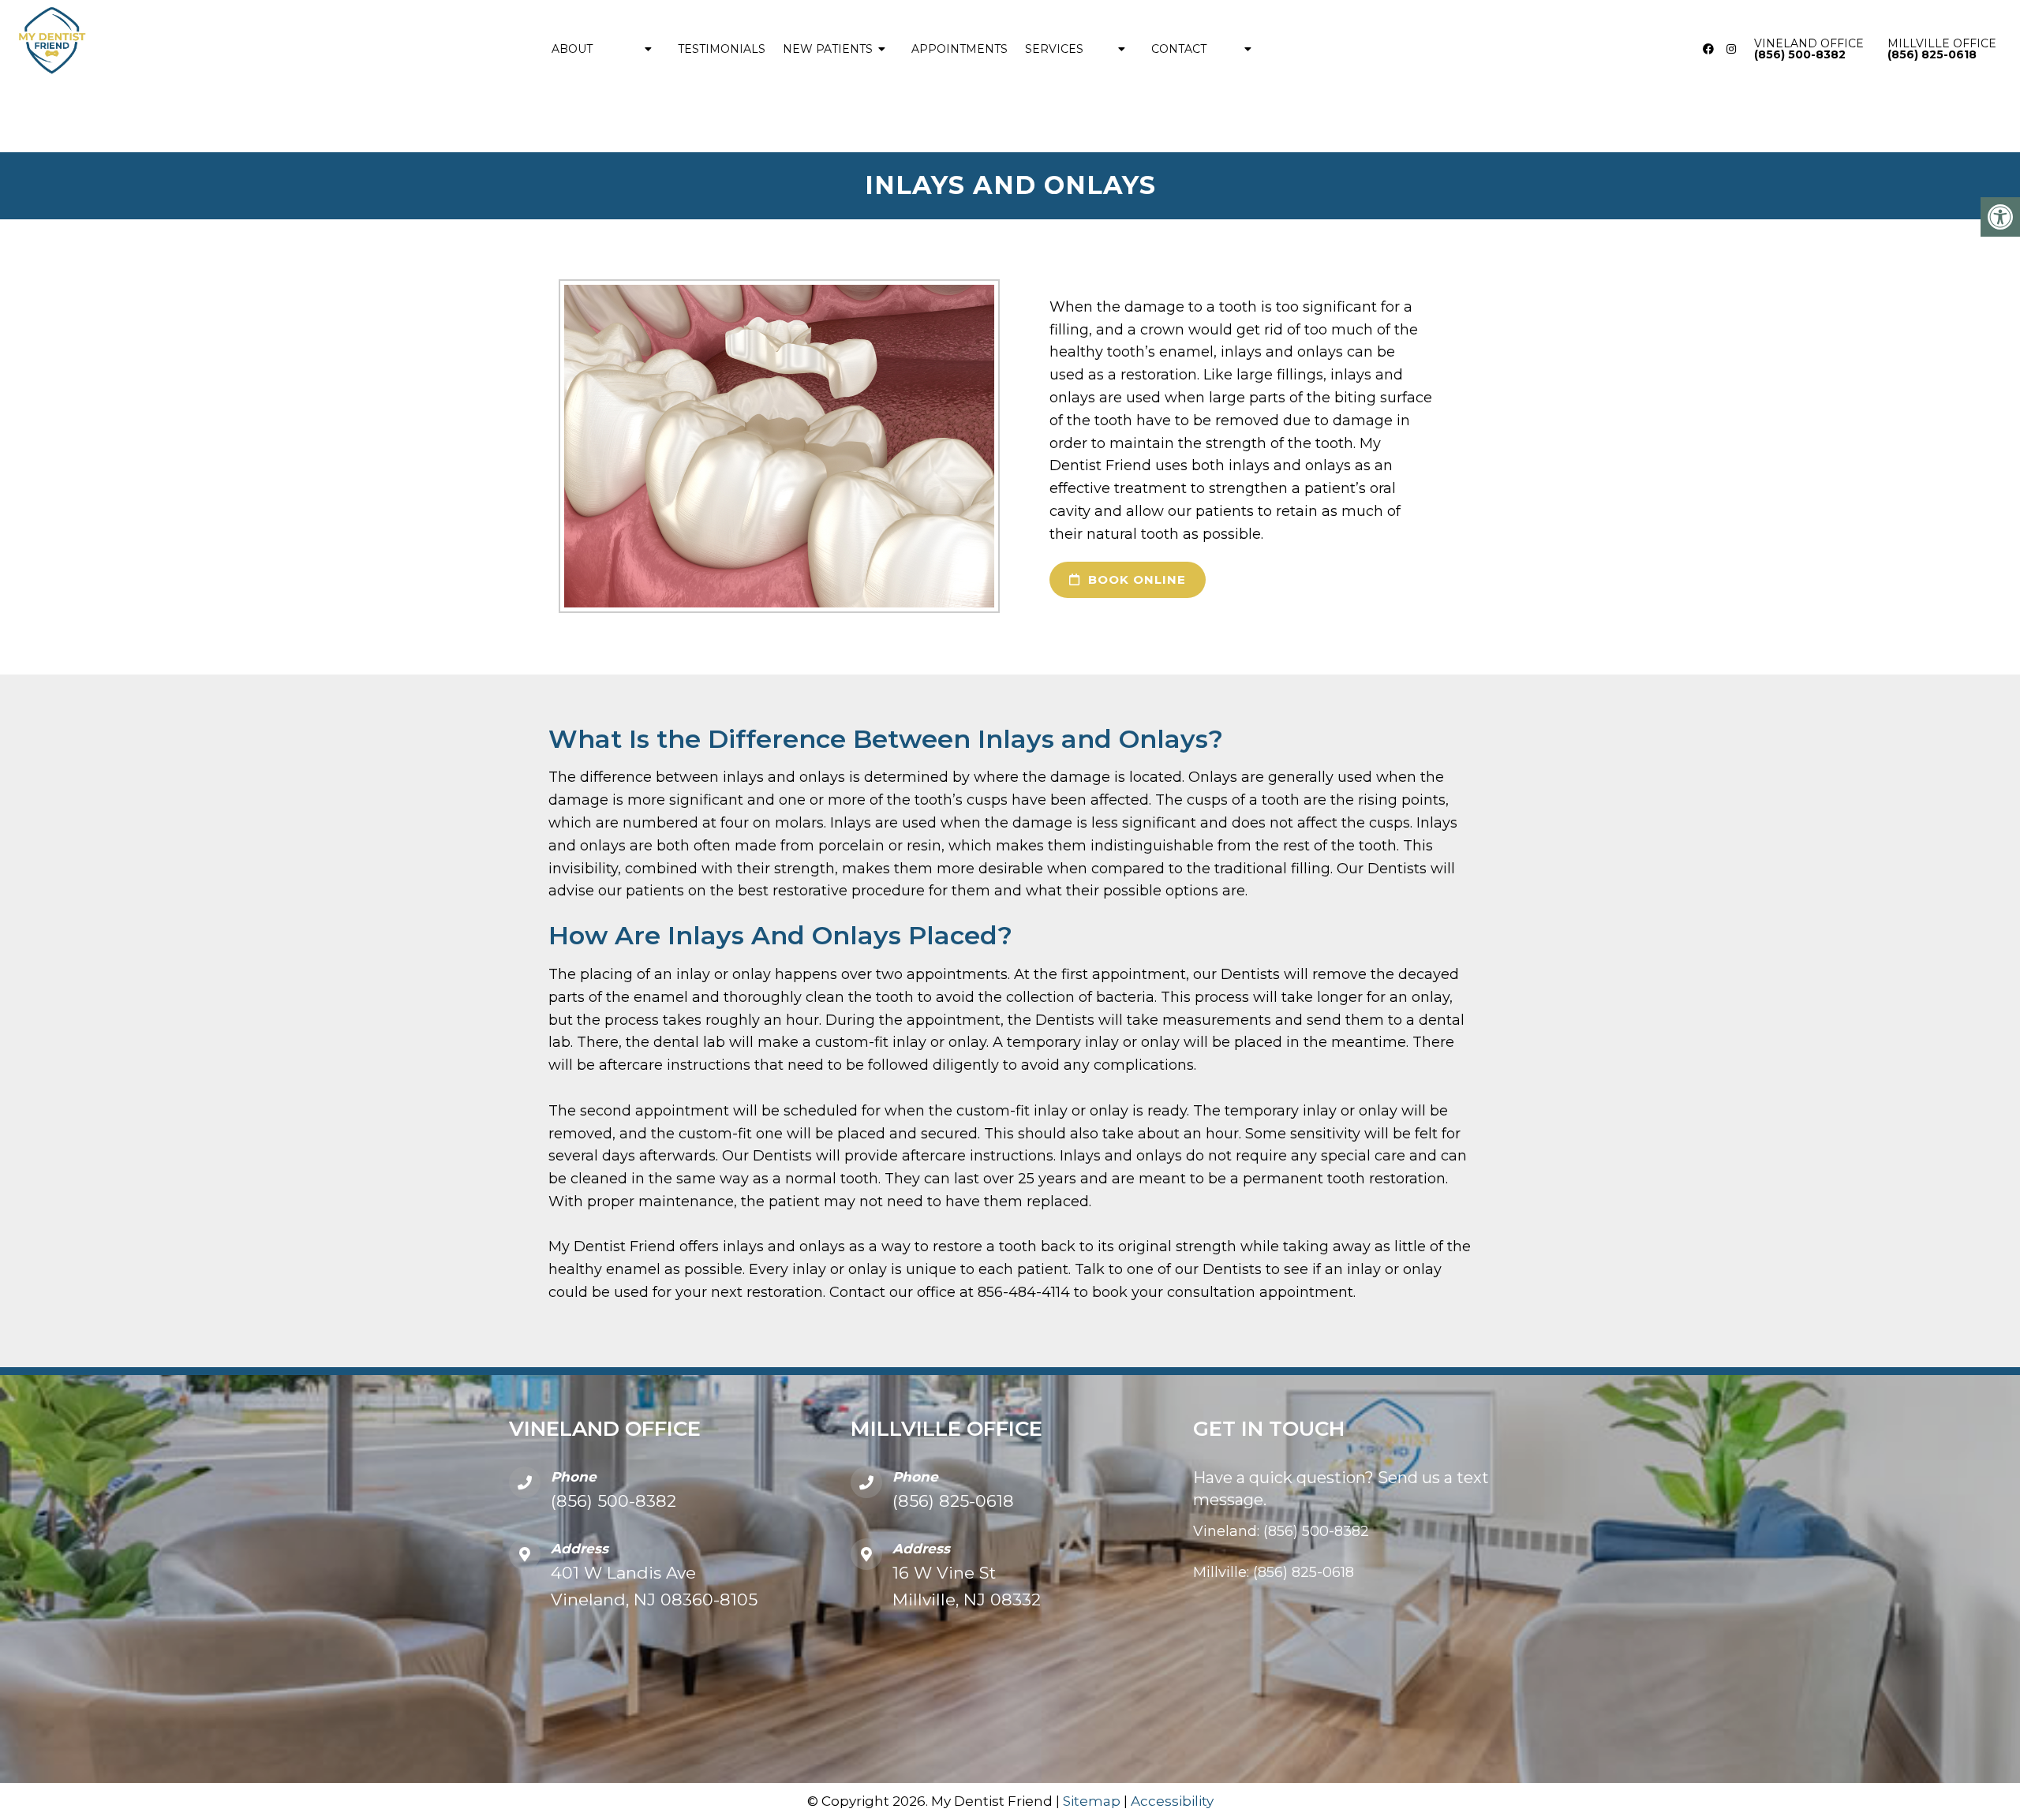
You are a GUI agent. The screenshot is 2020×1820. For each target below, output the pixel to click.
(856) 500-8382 (613, 1501)
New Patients (828, 49)
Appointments (959, 49)
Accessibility (1172, 1801)
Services (1054, 49)
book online (1135, 579)
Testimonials (722, 49)
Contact (1179, 49)
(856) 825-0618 (953, 1501)
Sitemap (1092, 1801)
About (572, 49)
